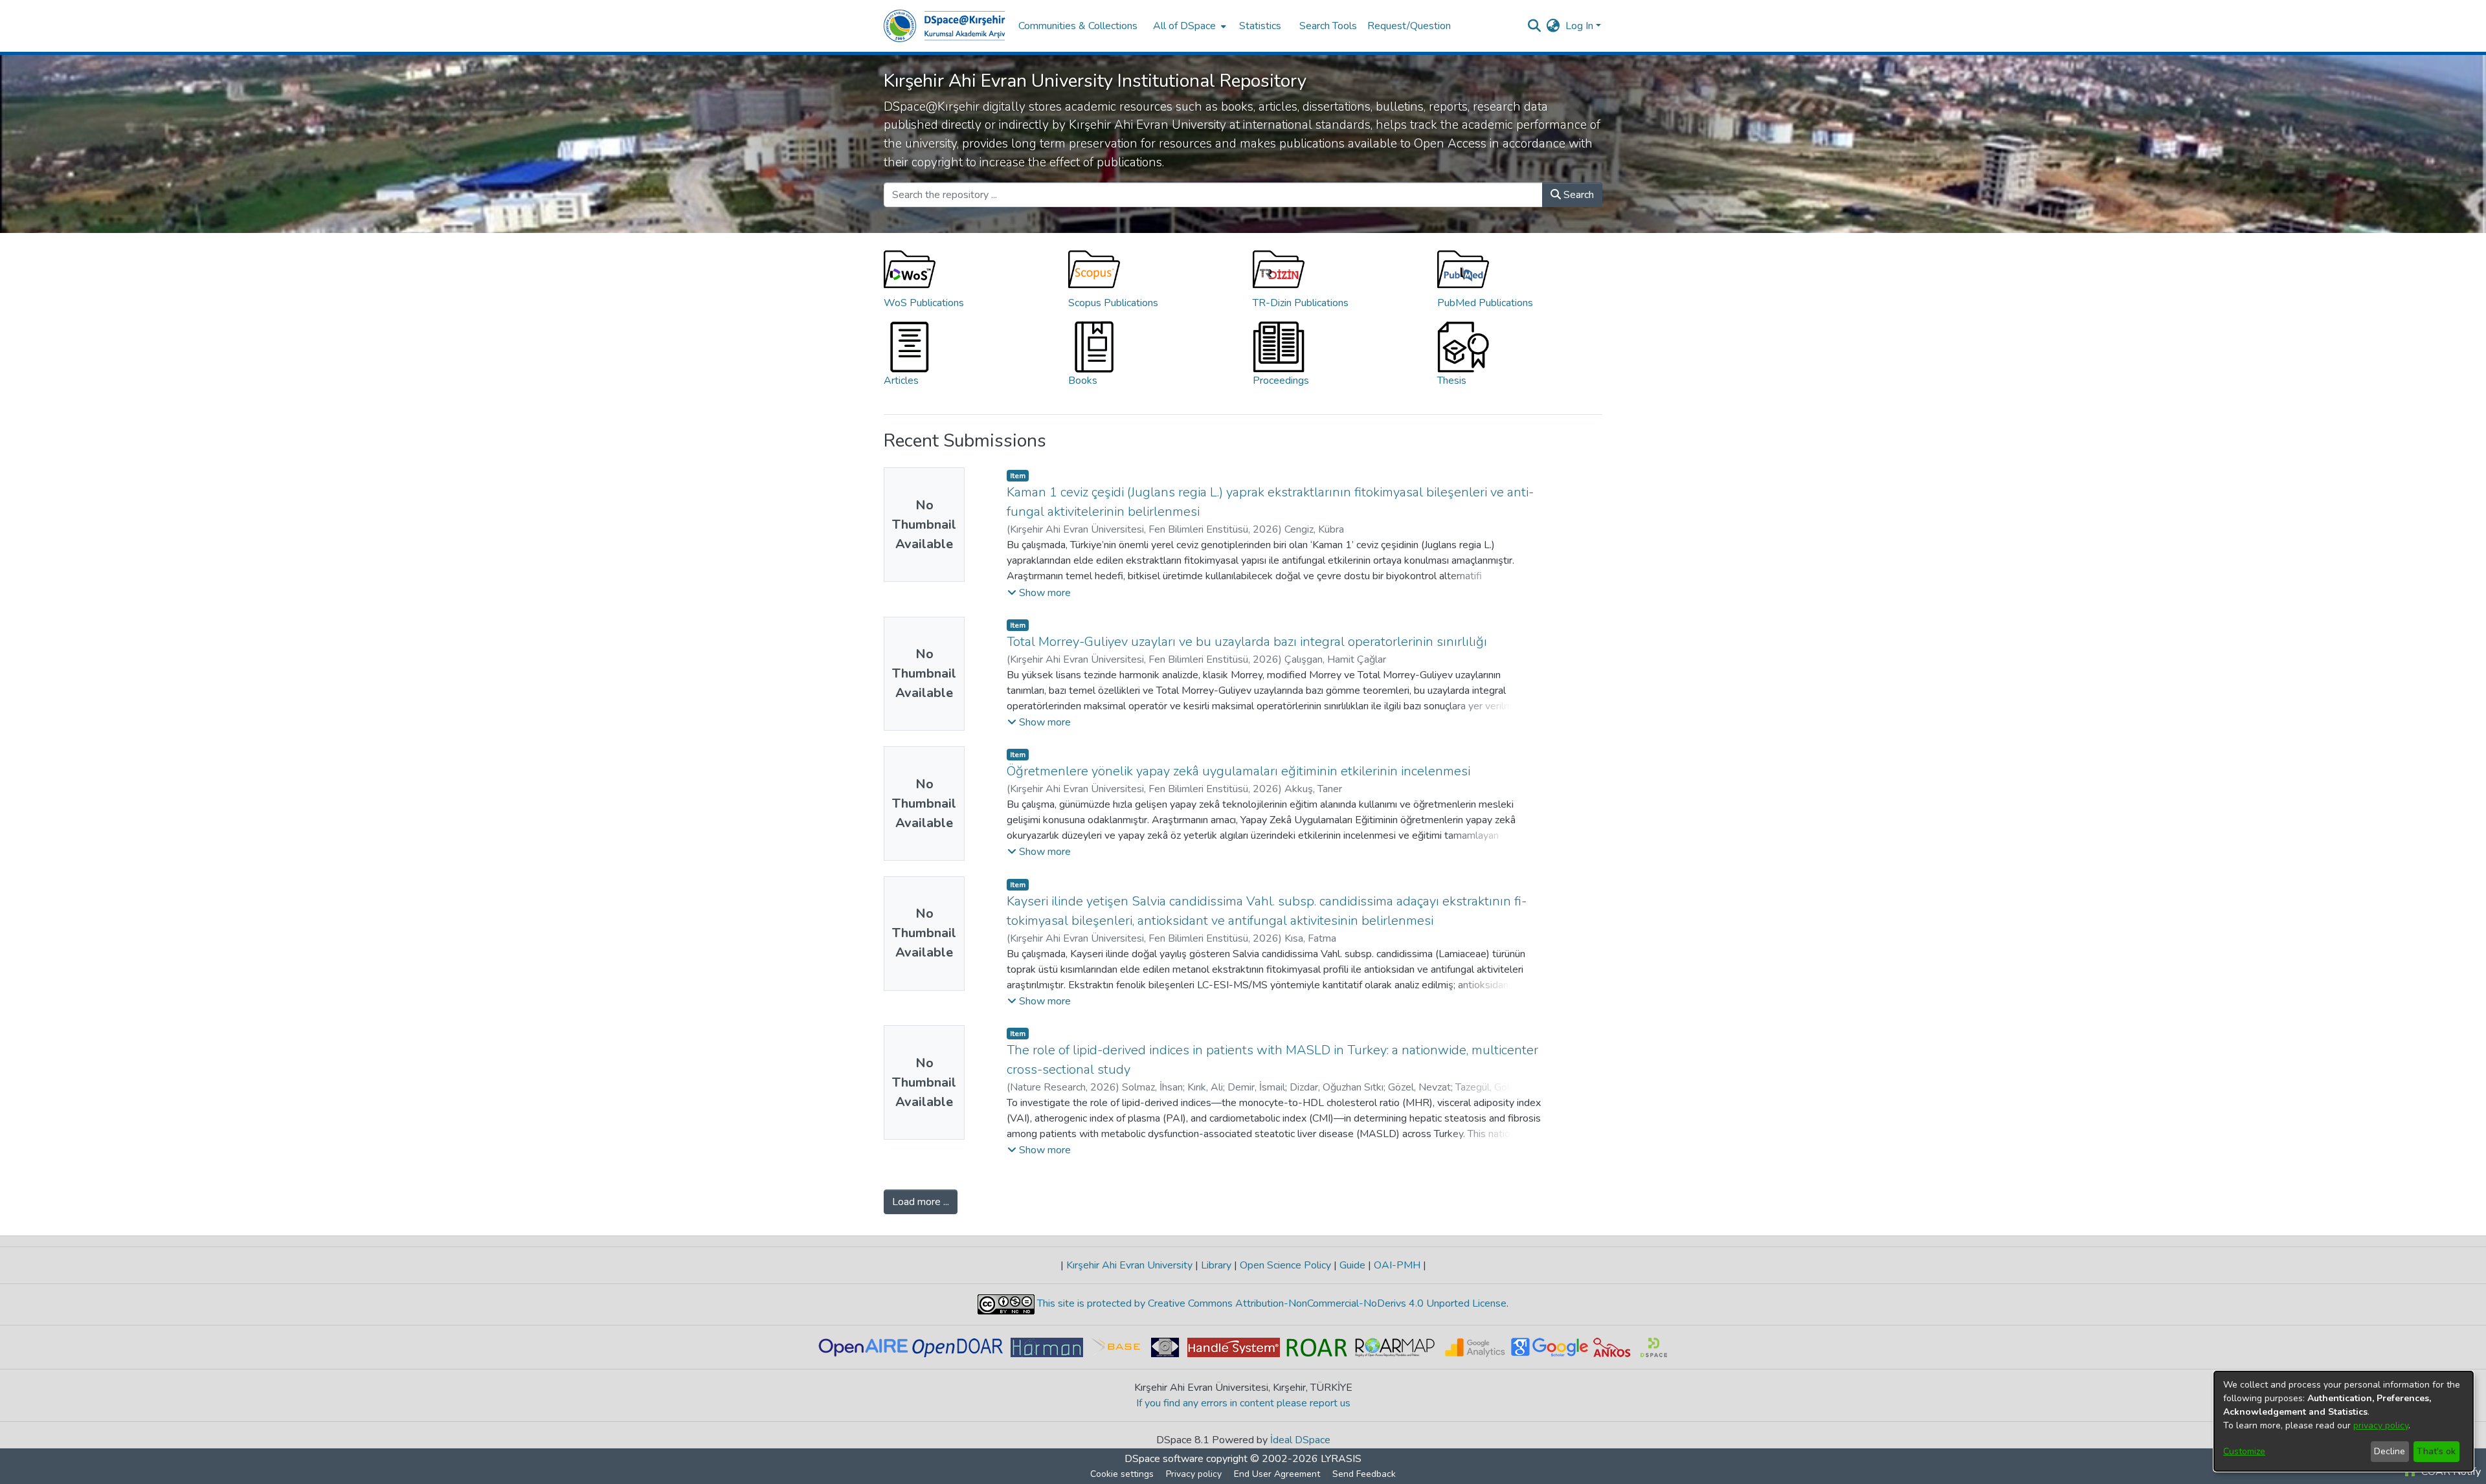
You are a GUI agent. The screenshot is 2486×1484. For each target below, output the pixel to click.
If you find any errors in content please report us (1243, 1403)
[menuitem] (1188, 26)
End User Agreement (1277, 1474)
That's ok (2436, 1451)
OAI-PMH (1397, 1265)
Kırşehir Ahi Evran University (1129, 1265)
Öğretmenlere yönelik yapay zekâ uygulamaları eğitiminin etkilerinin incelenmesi (1238, 771)
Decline (2390, 1451)
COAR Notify (2450, 1472)
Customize (2244, 1451)
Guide (1352, 1265)
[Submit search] (1535, 26)
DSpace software (1164, 1459)
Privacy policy (1194, 1474)
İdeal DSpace (1300, 1440)
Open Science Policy (1285, 1265)
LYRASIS (1341, 1459)
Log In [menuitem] (1579, 26)
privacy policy (2381, 1425)
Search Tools (1328, 26)
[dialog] (2344, 1421)
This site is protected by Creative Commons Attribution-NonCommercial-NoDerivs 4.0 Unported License (1271, 1303)
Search (1577, 195)
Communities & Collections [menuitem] (1078, 26)
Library (1216, 1265)
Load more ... (921, 1202)
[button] (1039, 593)
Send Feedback (1364, 1474)
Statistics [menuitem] (1260, 26)
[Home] (945, 26)
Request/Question (1409, 26)
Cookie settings (1122, 1474)
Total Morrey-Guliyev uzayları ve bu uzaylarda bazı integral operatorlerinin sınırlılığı (1247, 642)
